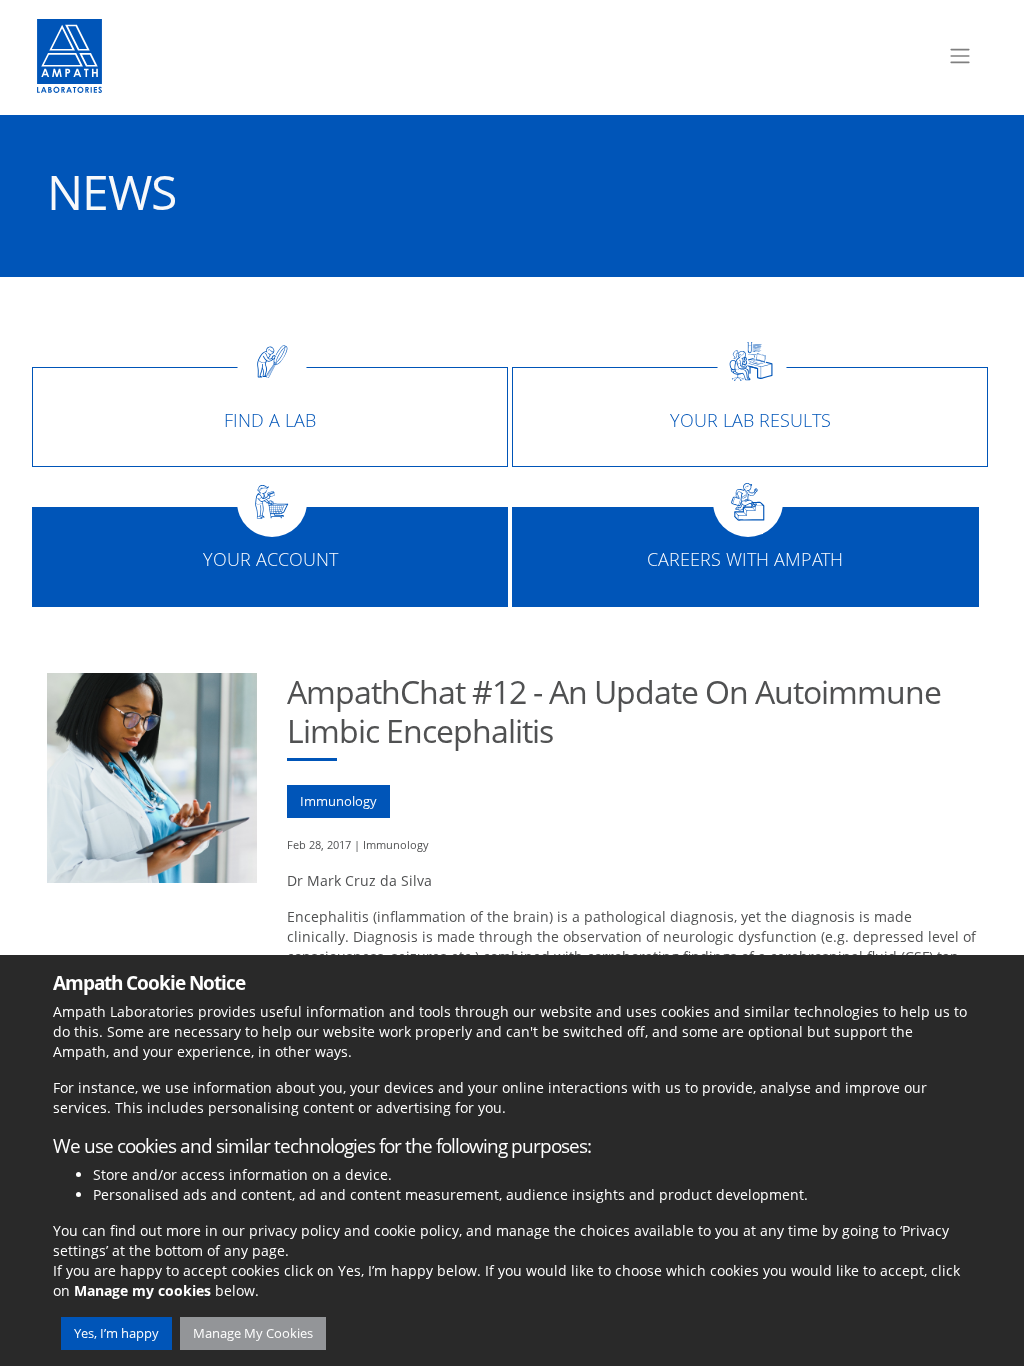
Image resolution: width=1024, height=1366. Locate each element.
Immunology (338, 801)
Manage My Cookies (253, 1333)
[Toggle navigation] (960, 56)
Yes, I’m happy (116, 1333)
